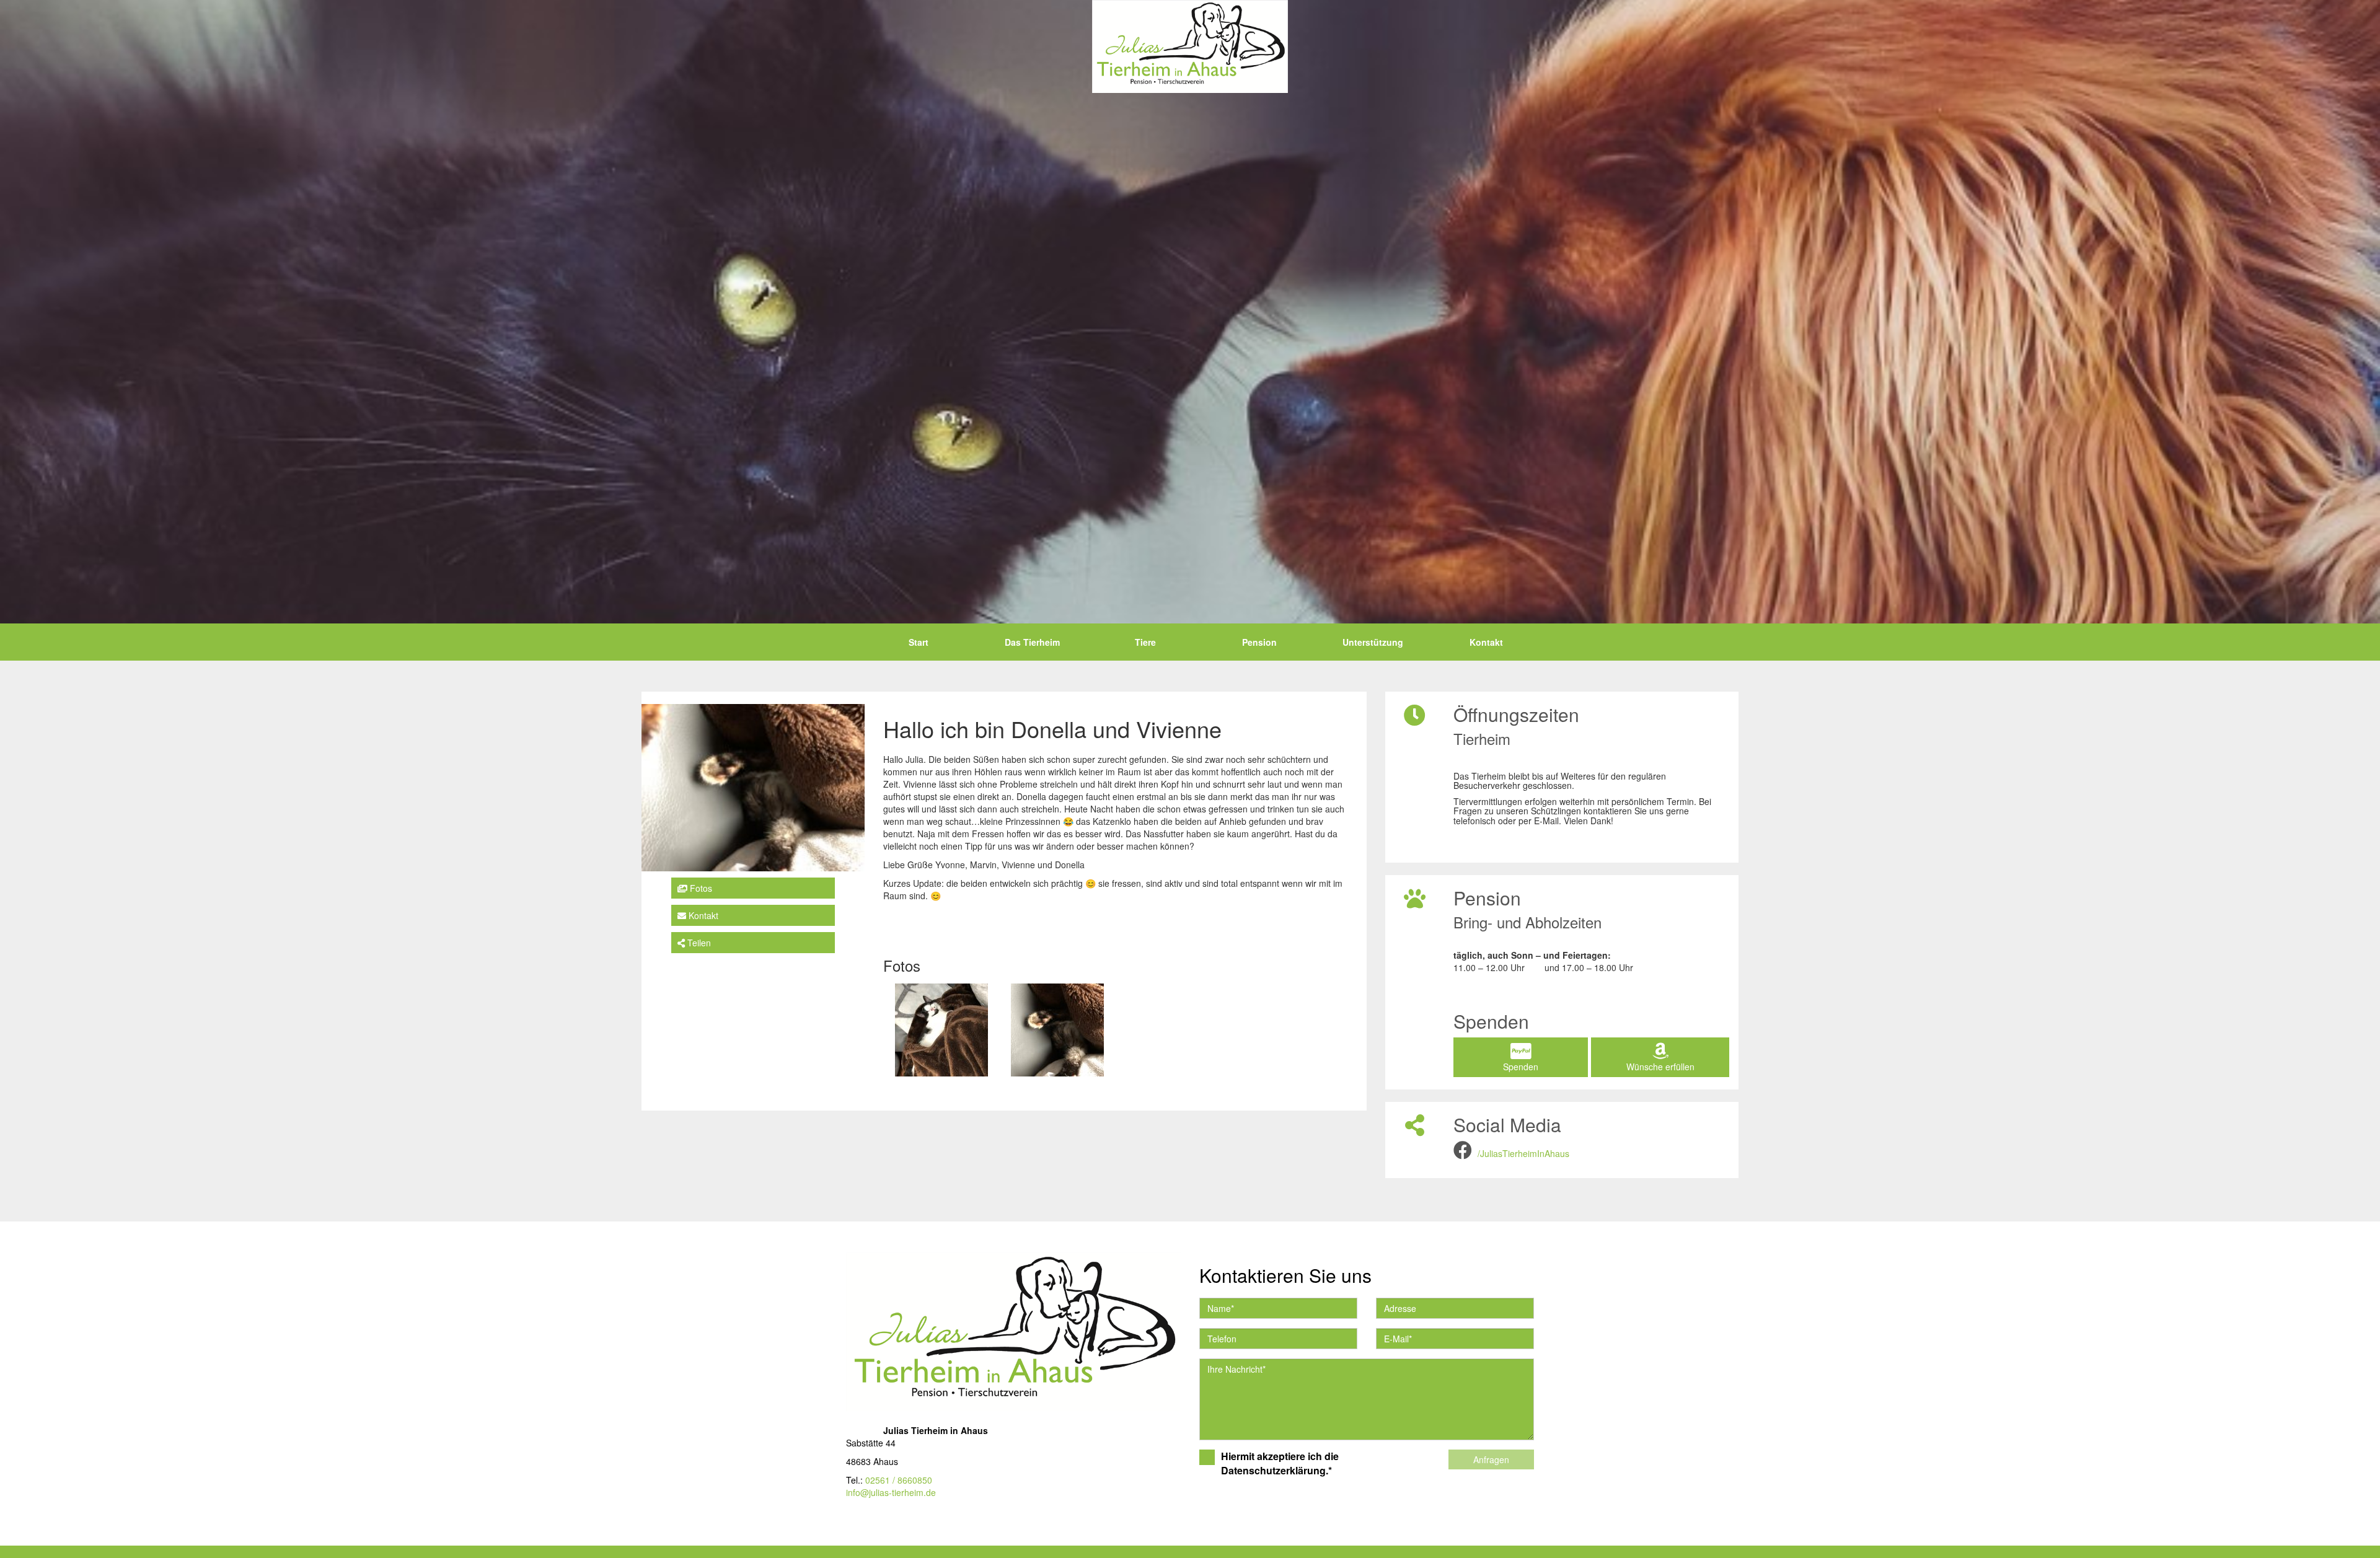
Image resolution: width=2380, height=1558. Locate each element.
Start (919, 642)
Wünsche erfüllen (1660, 1067)
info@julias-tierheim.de (891, 1492)
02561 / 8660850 (899, 1480)
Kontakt (1486, 642)
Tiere (1145, 642)
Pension (1259, 642)
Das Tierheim (1032, 642)
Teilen (698, 943)
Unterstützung (1373, 642)
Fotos (700, 888)
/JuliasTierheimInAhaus (1523, 1153)
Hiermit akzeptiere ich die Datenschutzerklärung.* (1280, 1463)
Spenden (1521, 1067)
